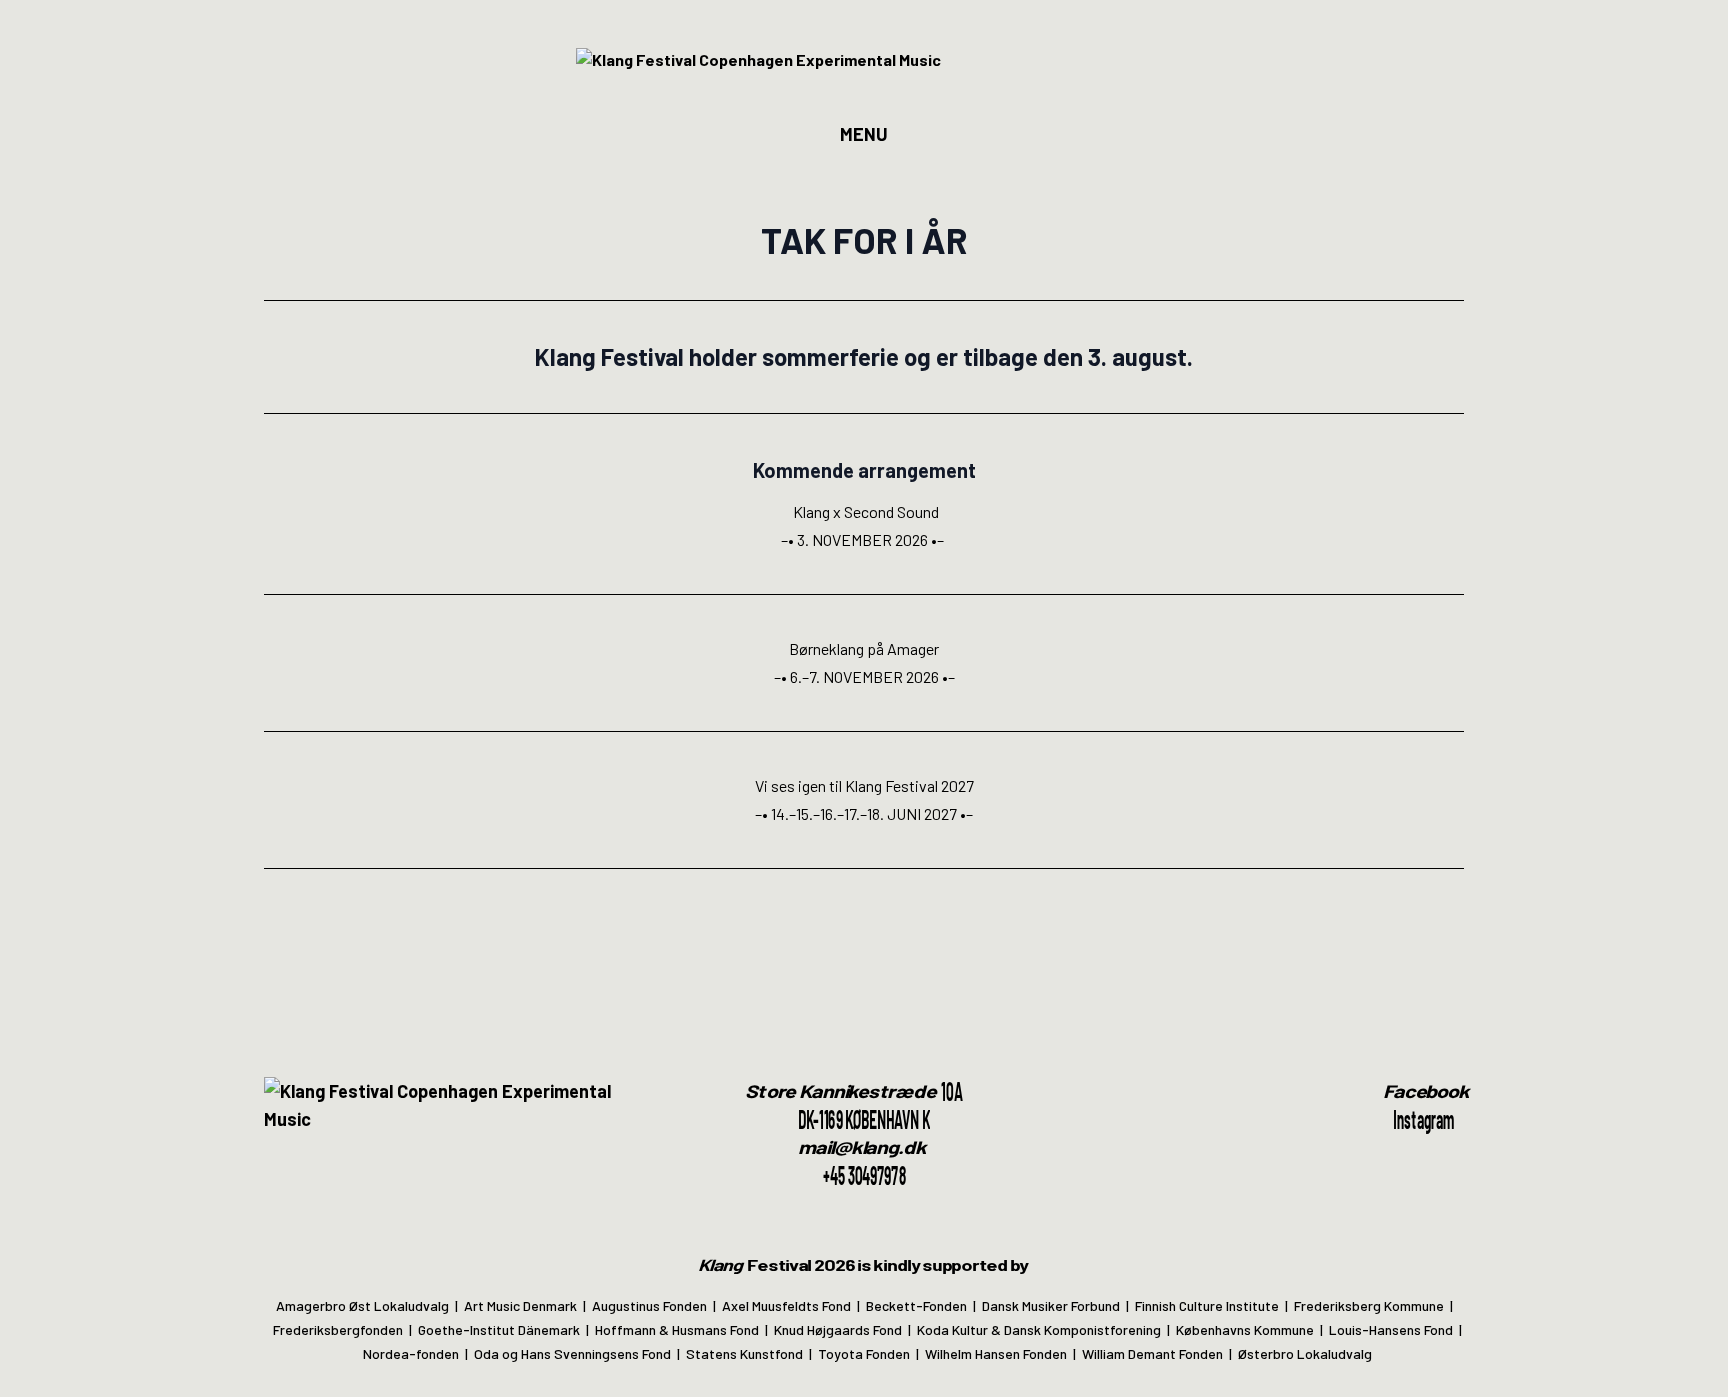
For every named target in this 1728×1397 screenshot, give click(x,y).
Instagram (1423, 1119)
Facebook (1428, 1091)
